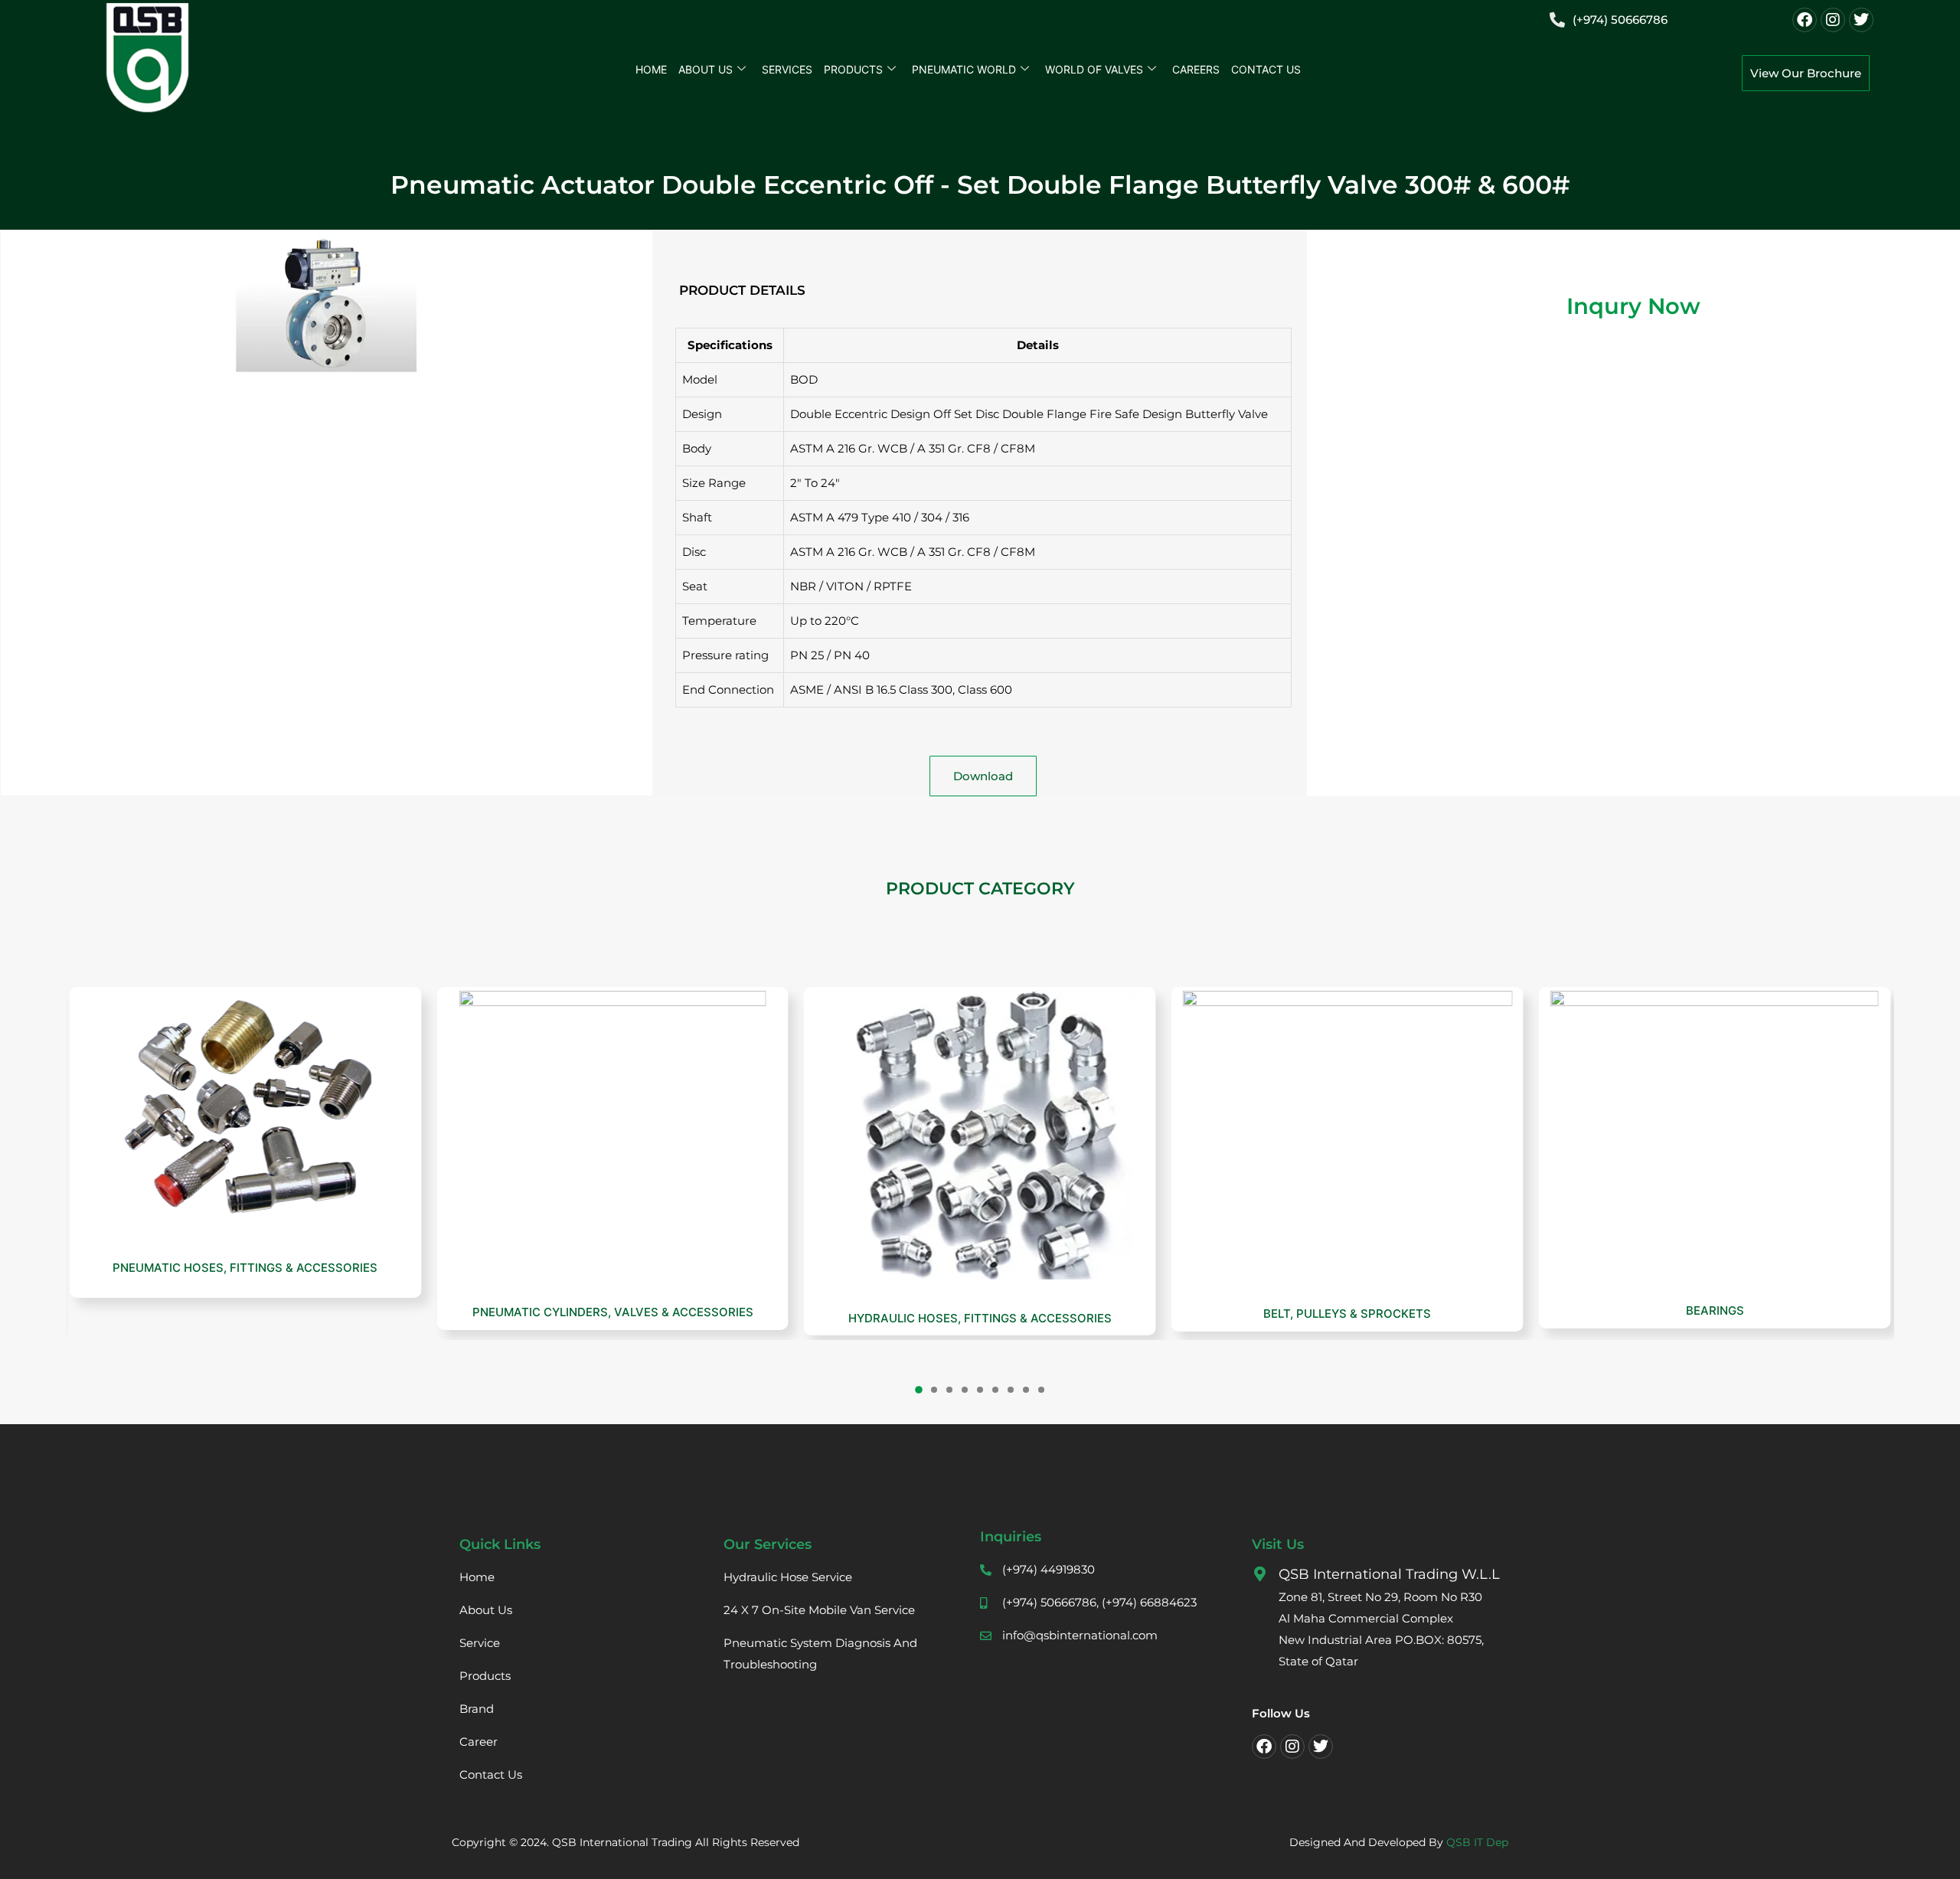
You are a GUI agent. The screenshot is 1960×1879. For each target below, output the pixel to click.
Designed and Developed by (1399, 1842)
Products (853, 69)
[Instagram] (1833, 20)
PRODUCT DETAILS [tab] (742, 290)
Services (787, 69)
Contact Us (1266, 69)
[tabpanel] (983, 526)
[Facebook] (1805, 20)
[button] (919, 1390)
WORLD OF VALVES (1094, 69)
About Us (706, 69)
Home (651, 69)
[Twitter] (1861, 20)
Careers (1196, 69)
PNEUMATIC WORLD (964, 69)
